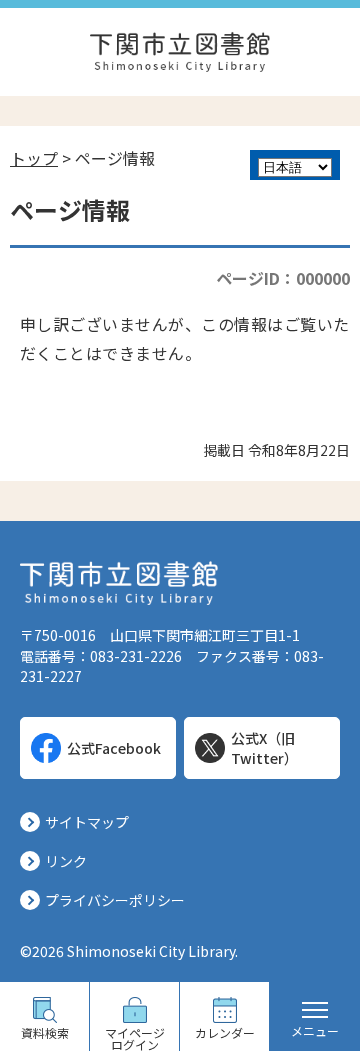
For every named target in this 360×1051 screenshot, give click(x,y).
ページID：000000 (283, 278)
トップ (34, 158)
